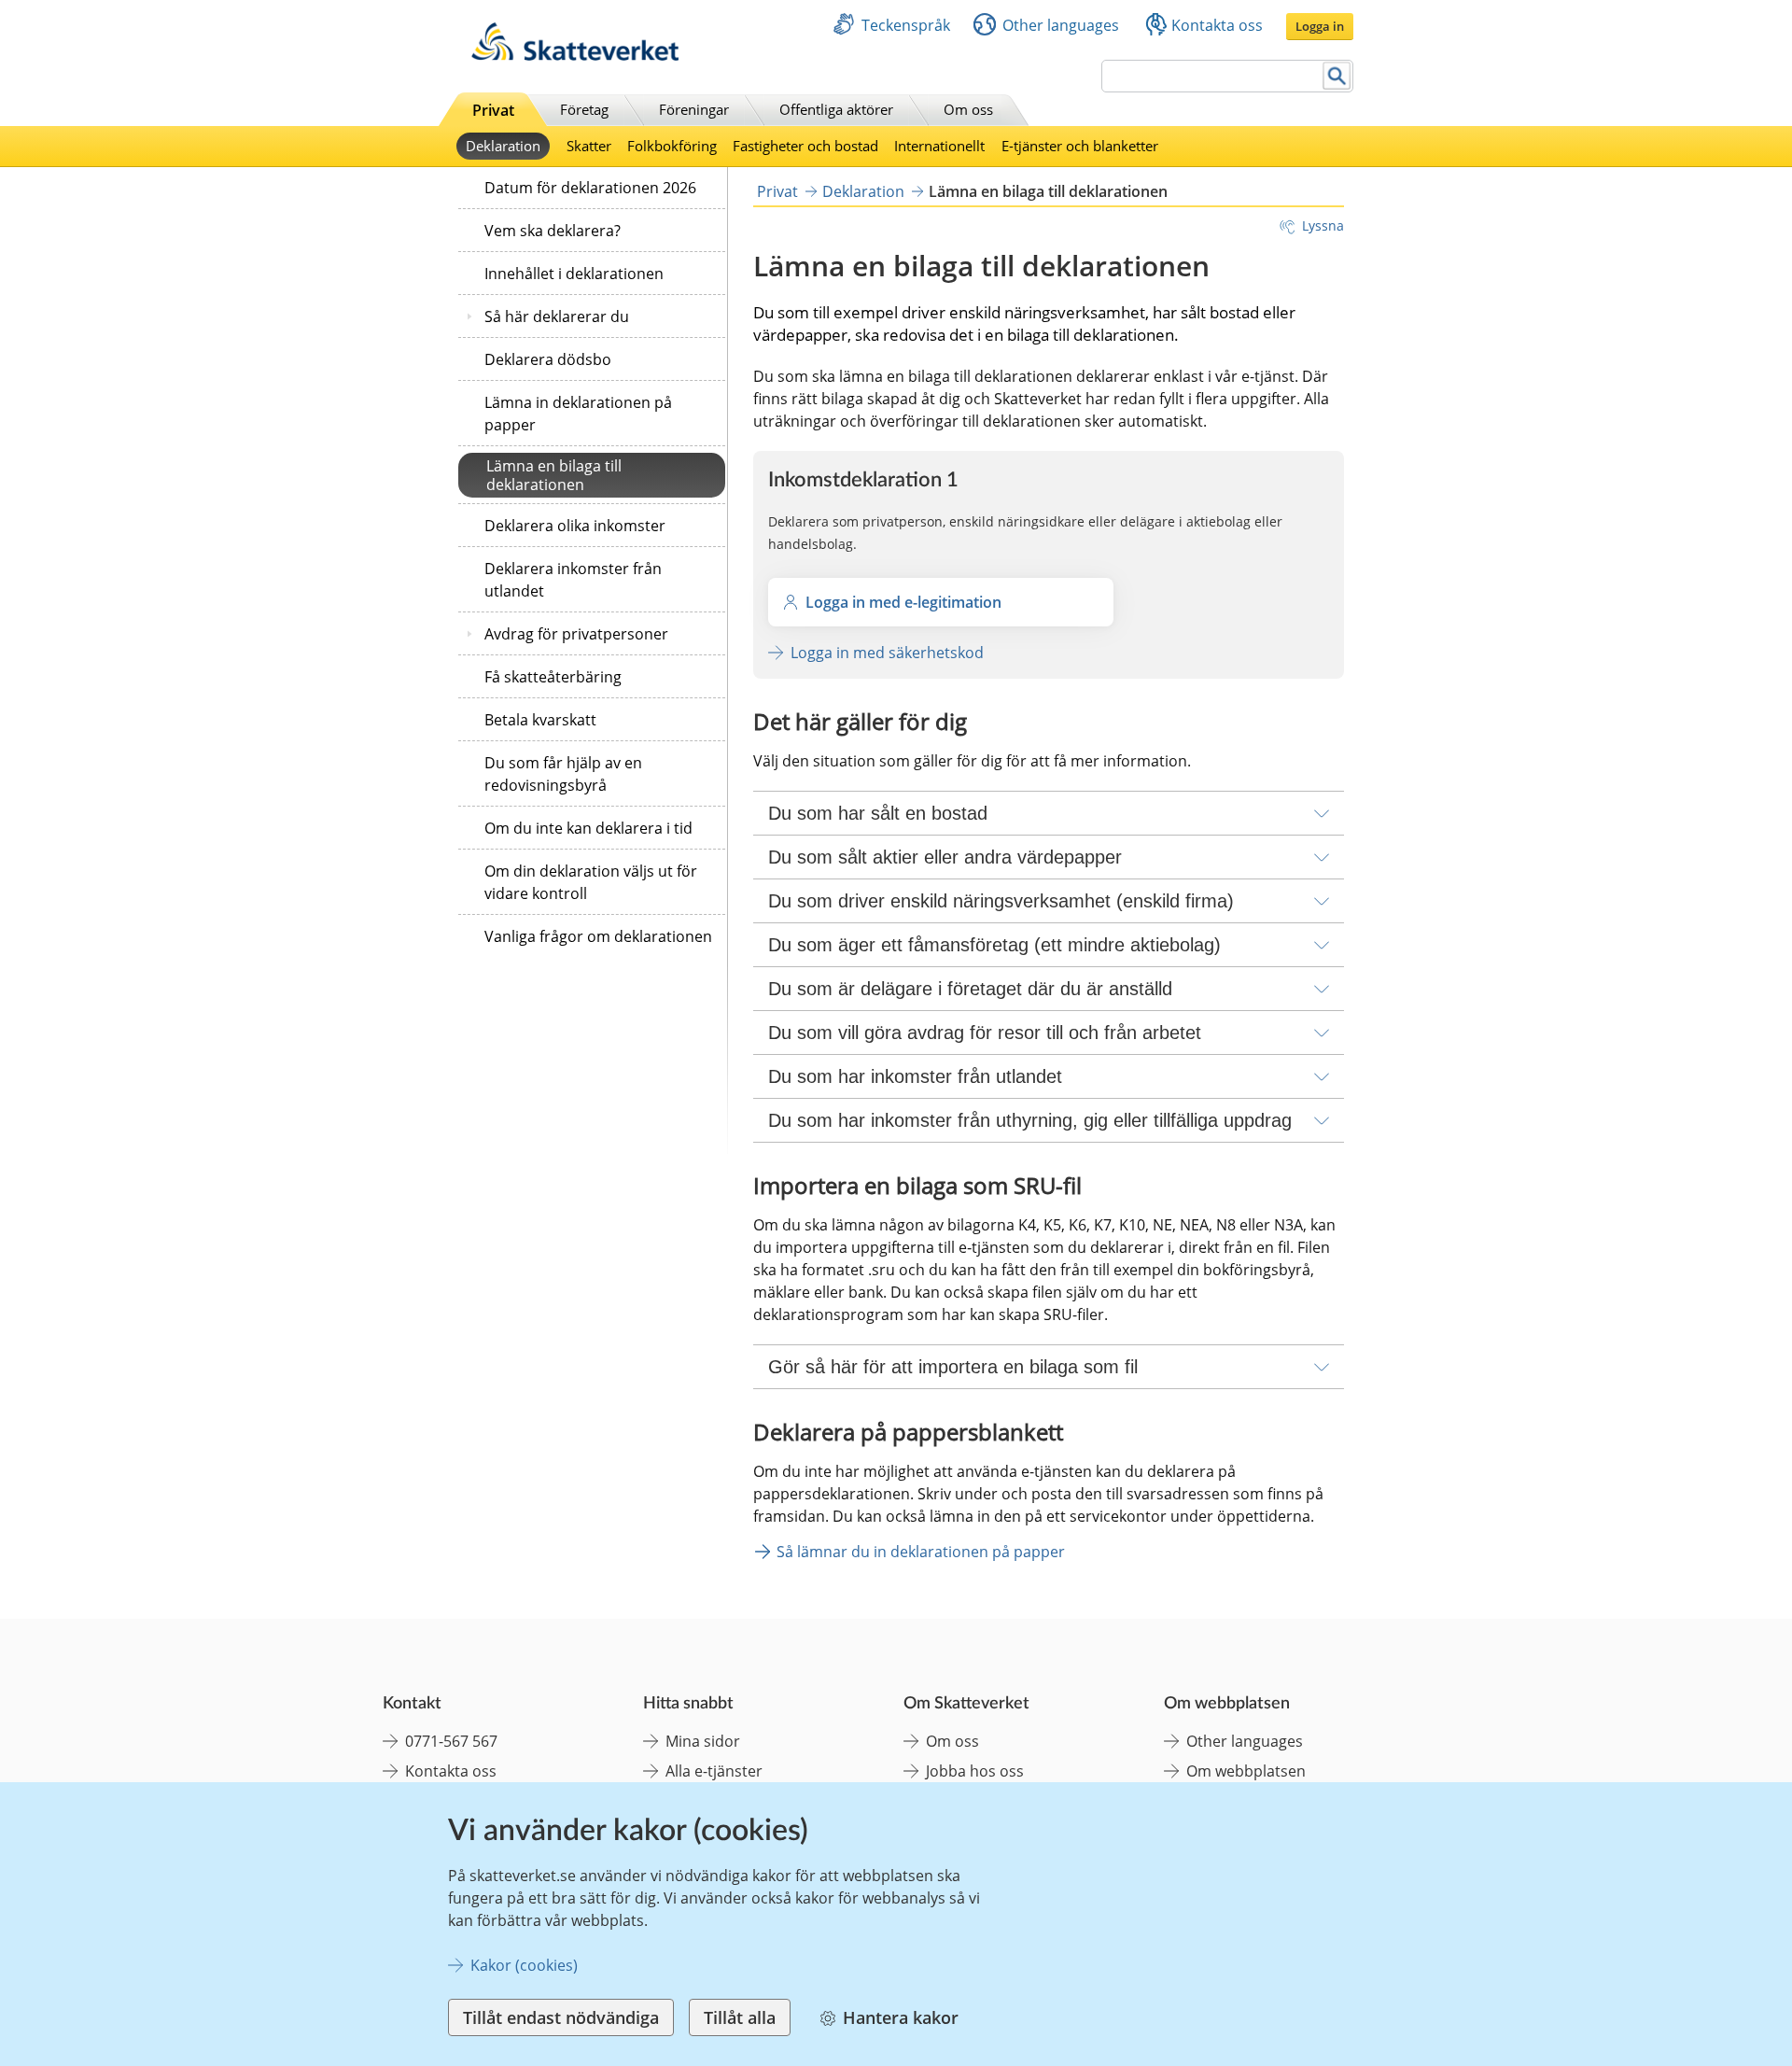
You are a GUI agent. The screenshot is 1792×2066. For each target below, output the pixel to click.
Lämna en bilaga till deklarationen (554, 475)
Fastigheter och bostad (805, 146)
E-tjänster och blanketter (1080, 146)
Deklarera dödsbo (548, 359)
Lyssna (1323, 225)
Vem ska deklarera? (553, 231)
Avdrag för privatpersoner (576, 634)
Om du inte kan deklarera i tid (588, 828)
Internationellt (939, 146)
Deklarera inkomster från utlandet (573, 580)
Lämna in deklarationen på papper (578, 414)
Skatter (589, 146)
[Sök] (1337, 76)
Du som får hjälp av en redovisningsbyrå (563, 774)
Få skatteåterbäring (553, 677)
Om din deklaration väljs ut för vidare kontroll (591, 882)
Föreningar (694, 109)
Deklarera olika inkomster (575, 526)
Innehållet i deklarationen (574, 274)
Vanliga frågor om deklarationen (598, 936)
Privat (493, 110)
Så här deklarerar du (557, 316)
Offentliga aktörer (836, 109)
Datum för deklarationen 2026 (590, 188)
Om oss (968, 109)
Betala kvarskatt (540, 720)
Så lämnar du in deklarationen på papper (921, 1552)
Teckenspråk (906, 25)
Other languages (1061, 25)
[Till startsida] (575, 56)
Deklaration (503, 146)
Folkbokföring (672, 146)
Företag (584, 109)
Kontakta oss (1217, 25)
